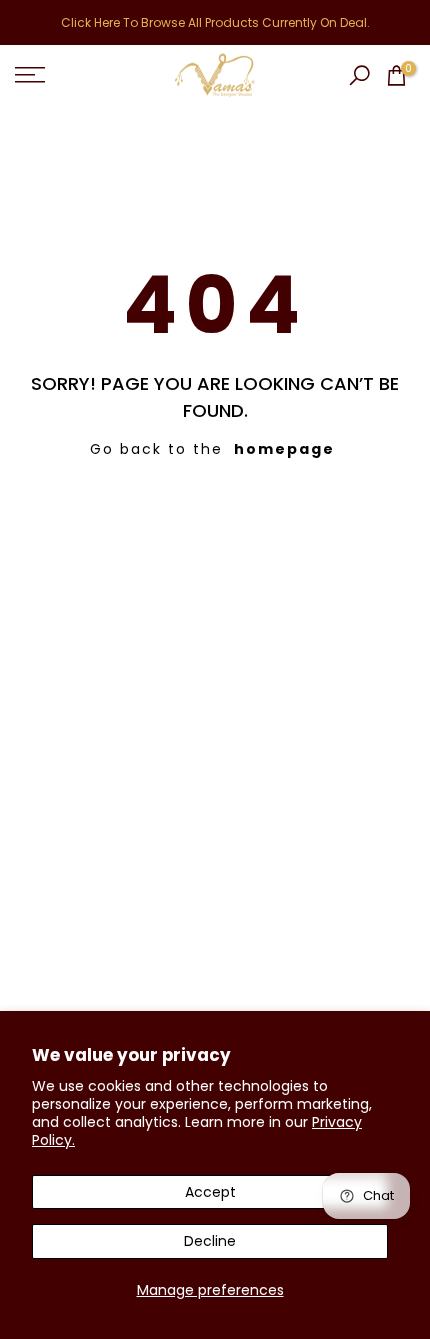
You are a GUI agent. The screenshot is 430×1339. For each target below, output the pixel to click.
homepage (284, 449)
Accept (210, 1192)
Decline (210, 1241)
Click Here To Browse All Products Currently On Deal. (215, 22)
